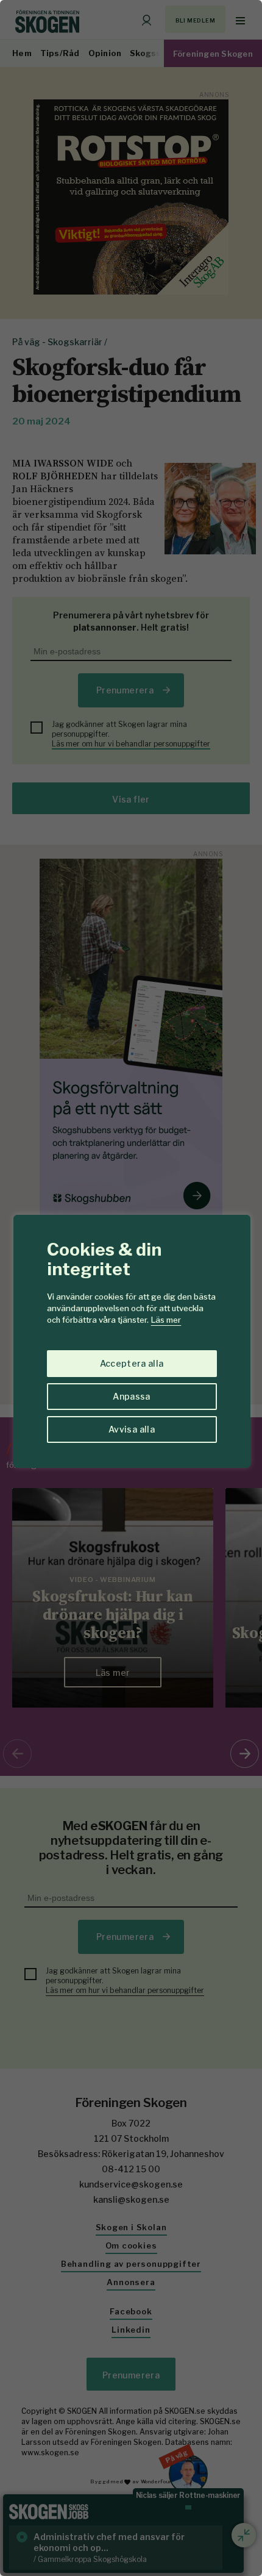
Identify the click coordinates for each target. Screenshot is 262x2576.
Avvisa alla (132, 1429)
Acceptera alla (132, 1363)
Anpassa (131, 1396)
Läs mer (166, 1320)
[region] (131, 1288)
